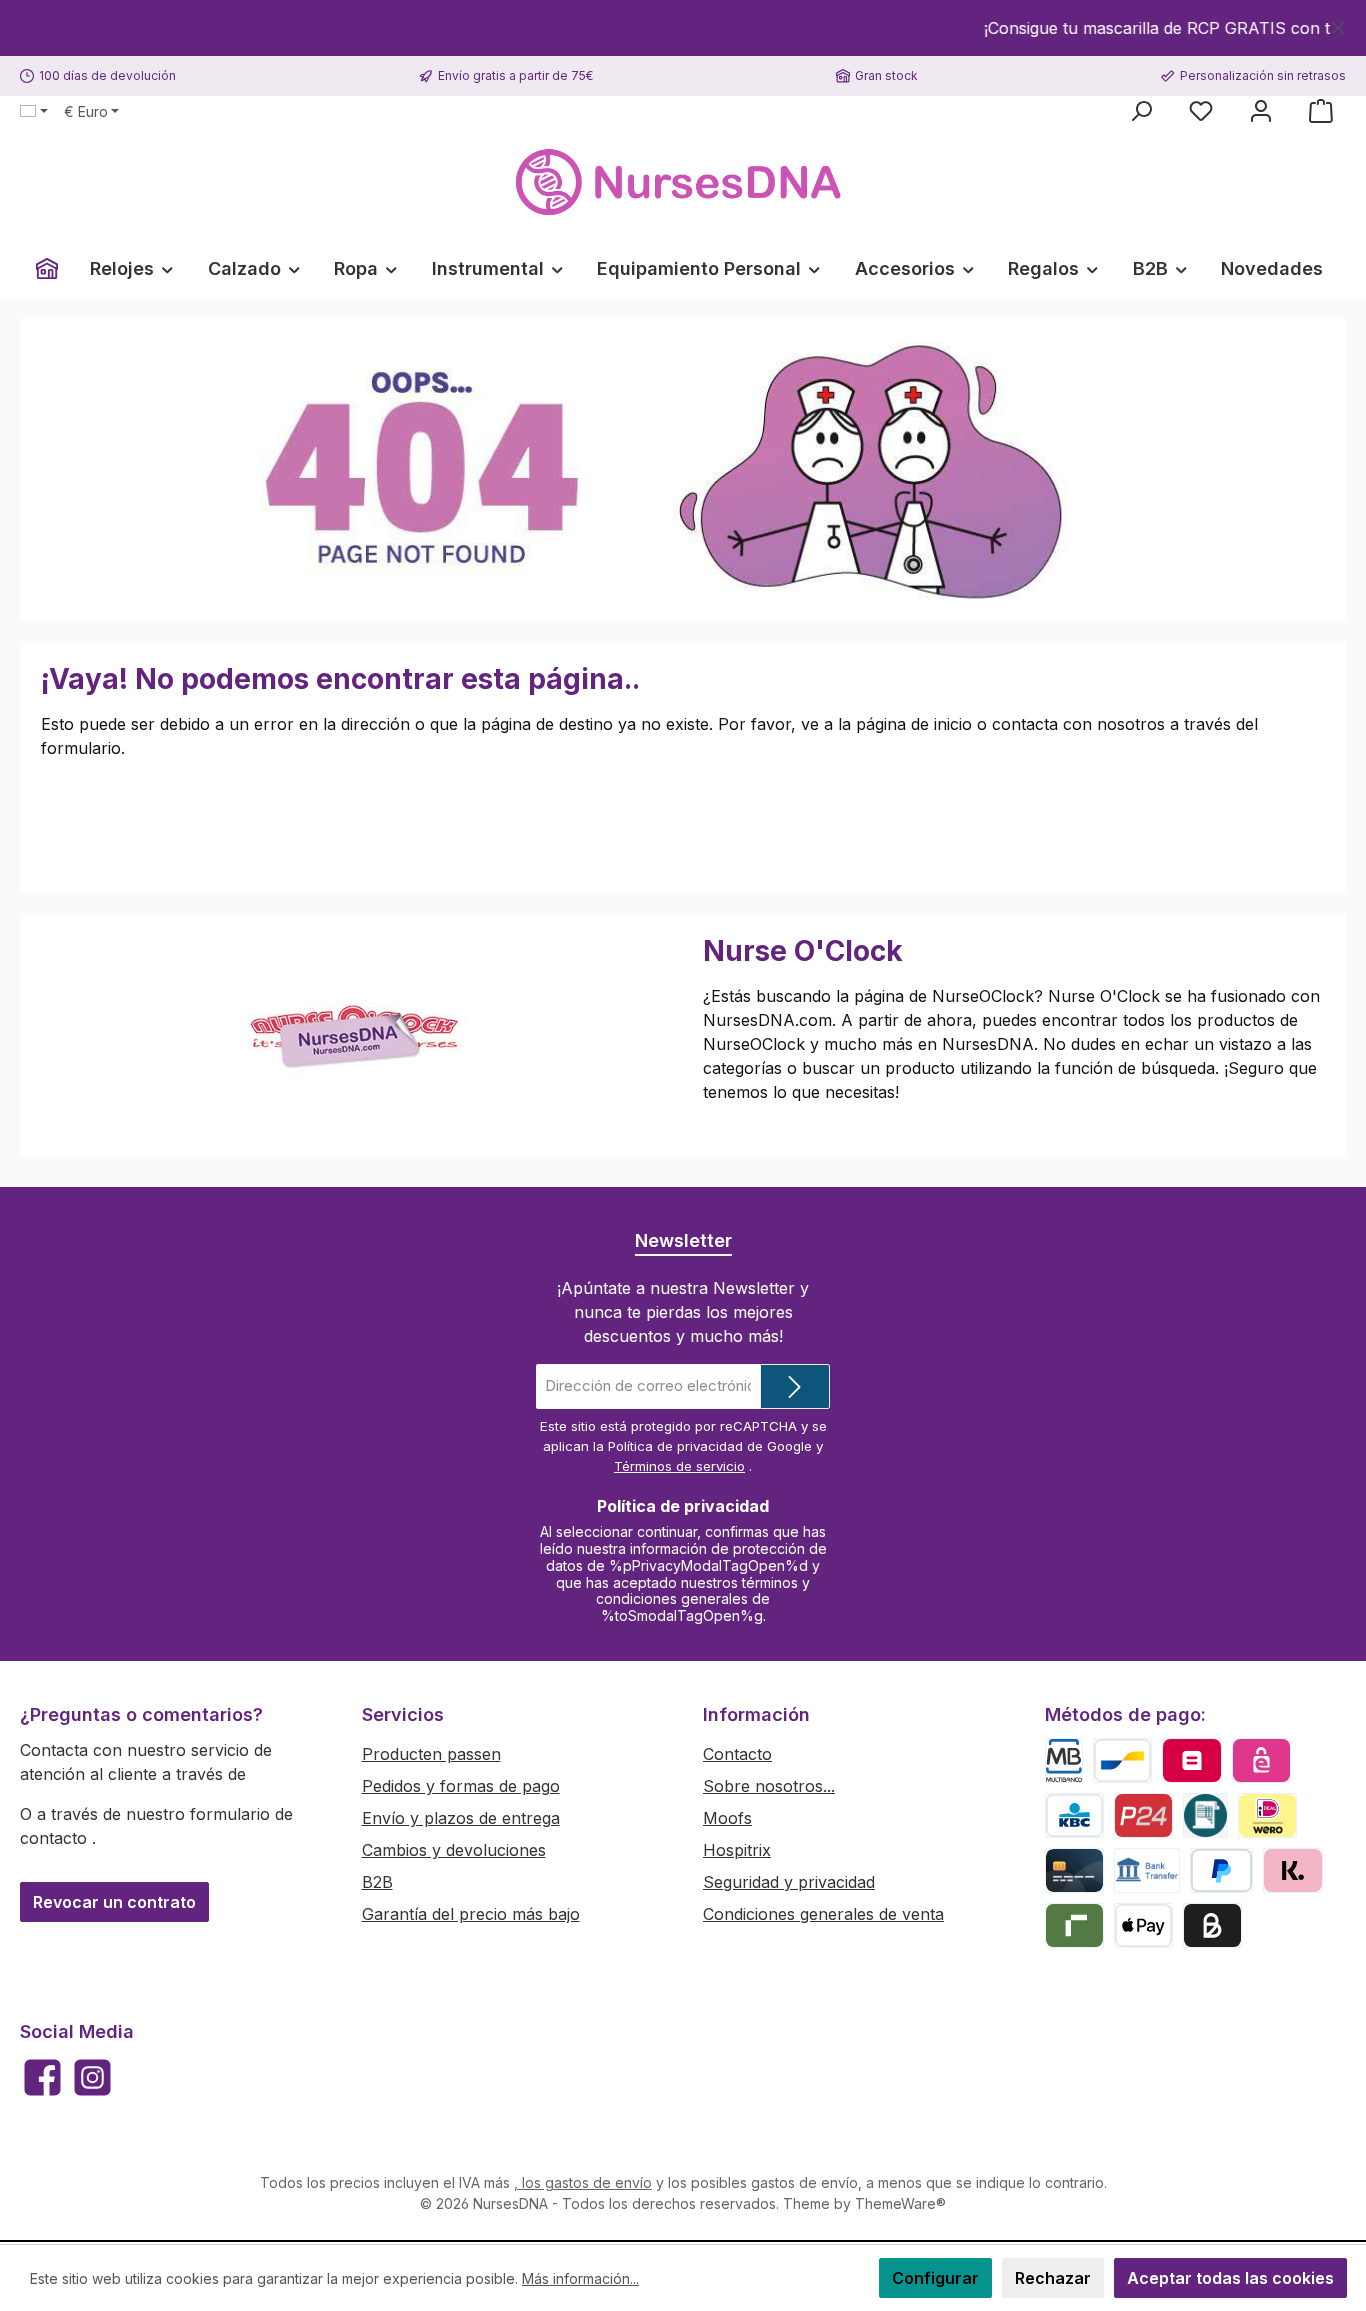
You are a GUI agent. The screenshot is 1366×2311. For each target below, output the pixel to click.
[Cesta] (1321, 111)
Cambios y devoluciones (454, 1850)
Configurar (935, 2278)
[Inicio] (47, 269)
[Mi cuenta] (1261, 111)
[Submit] (795, 1386)
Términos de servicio (679, 1466)
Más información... (580, 2278)
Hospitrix (737, 1850)
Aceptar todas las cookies (1230, 2278)
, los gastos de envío (583, 2182)
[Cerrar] (1338, 24)
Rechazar (1053, 2278)
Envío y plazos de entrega (461, 1818)
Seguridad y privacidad (789, 1882)
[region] (683, 28)
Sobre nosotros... (769, 1786)
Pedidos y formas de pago (461, 1786)
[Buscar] (1141, 111)
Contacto (737, 1754)
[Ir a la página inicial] (683, 182)
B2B (377, 1882)
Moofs (727, 1818)
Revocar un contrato (114, 1902)
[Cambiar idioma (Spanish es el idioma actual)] (34, 112)
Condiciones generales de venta (823, 1914)
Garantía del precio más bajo (471, 1914)
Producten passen (431, 1754)
